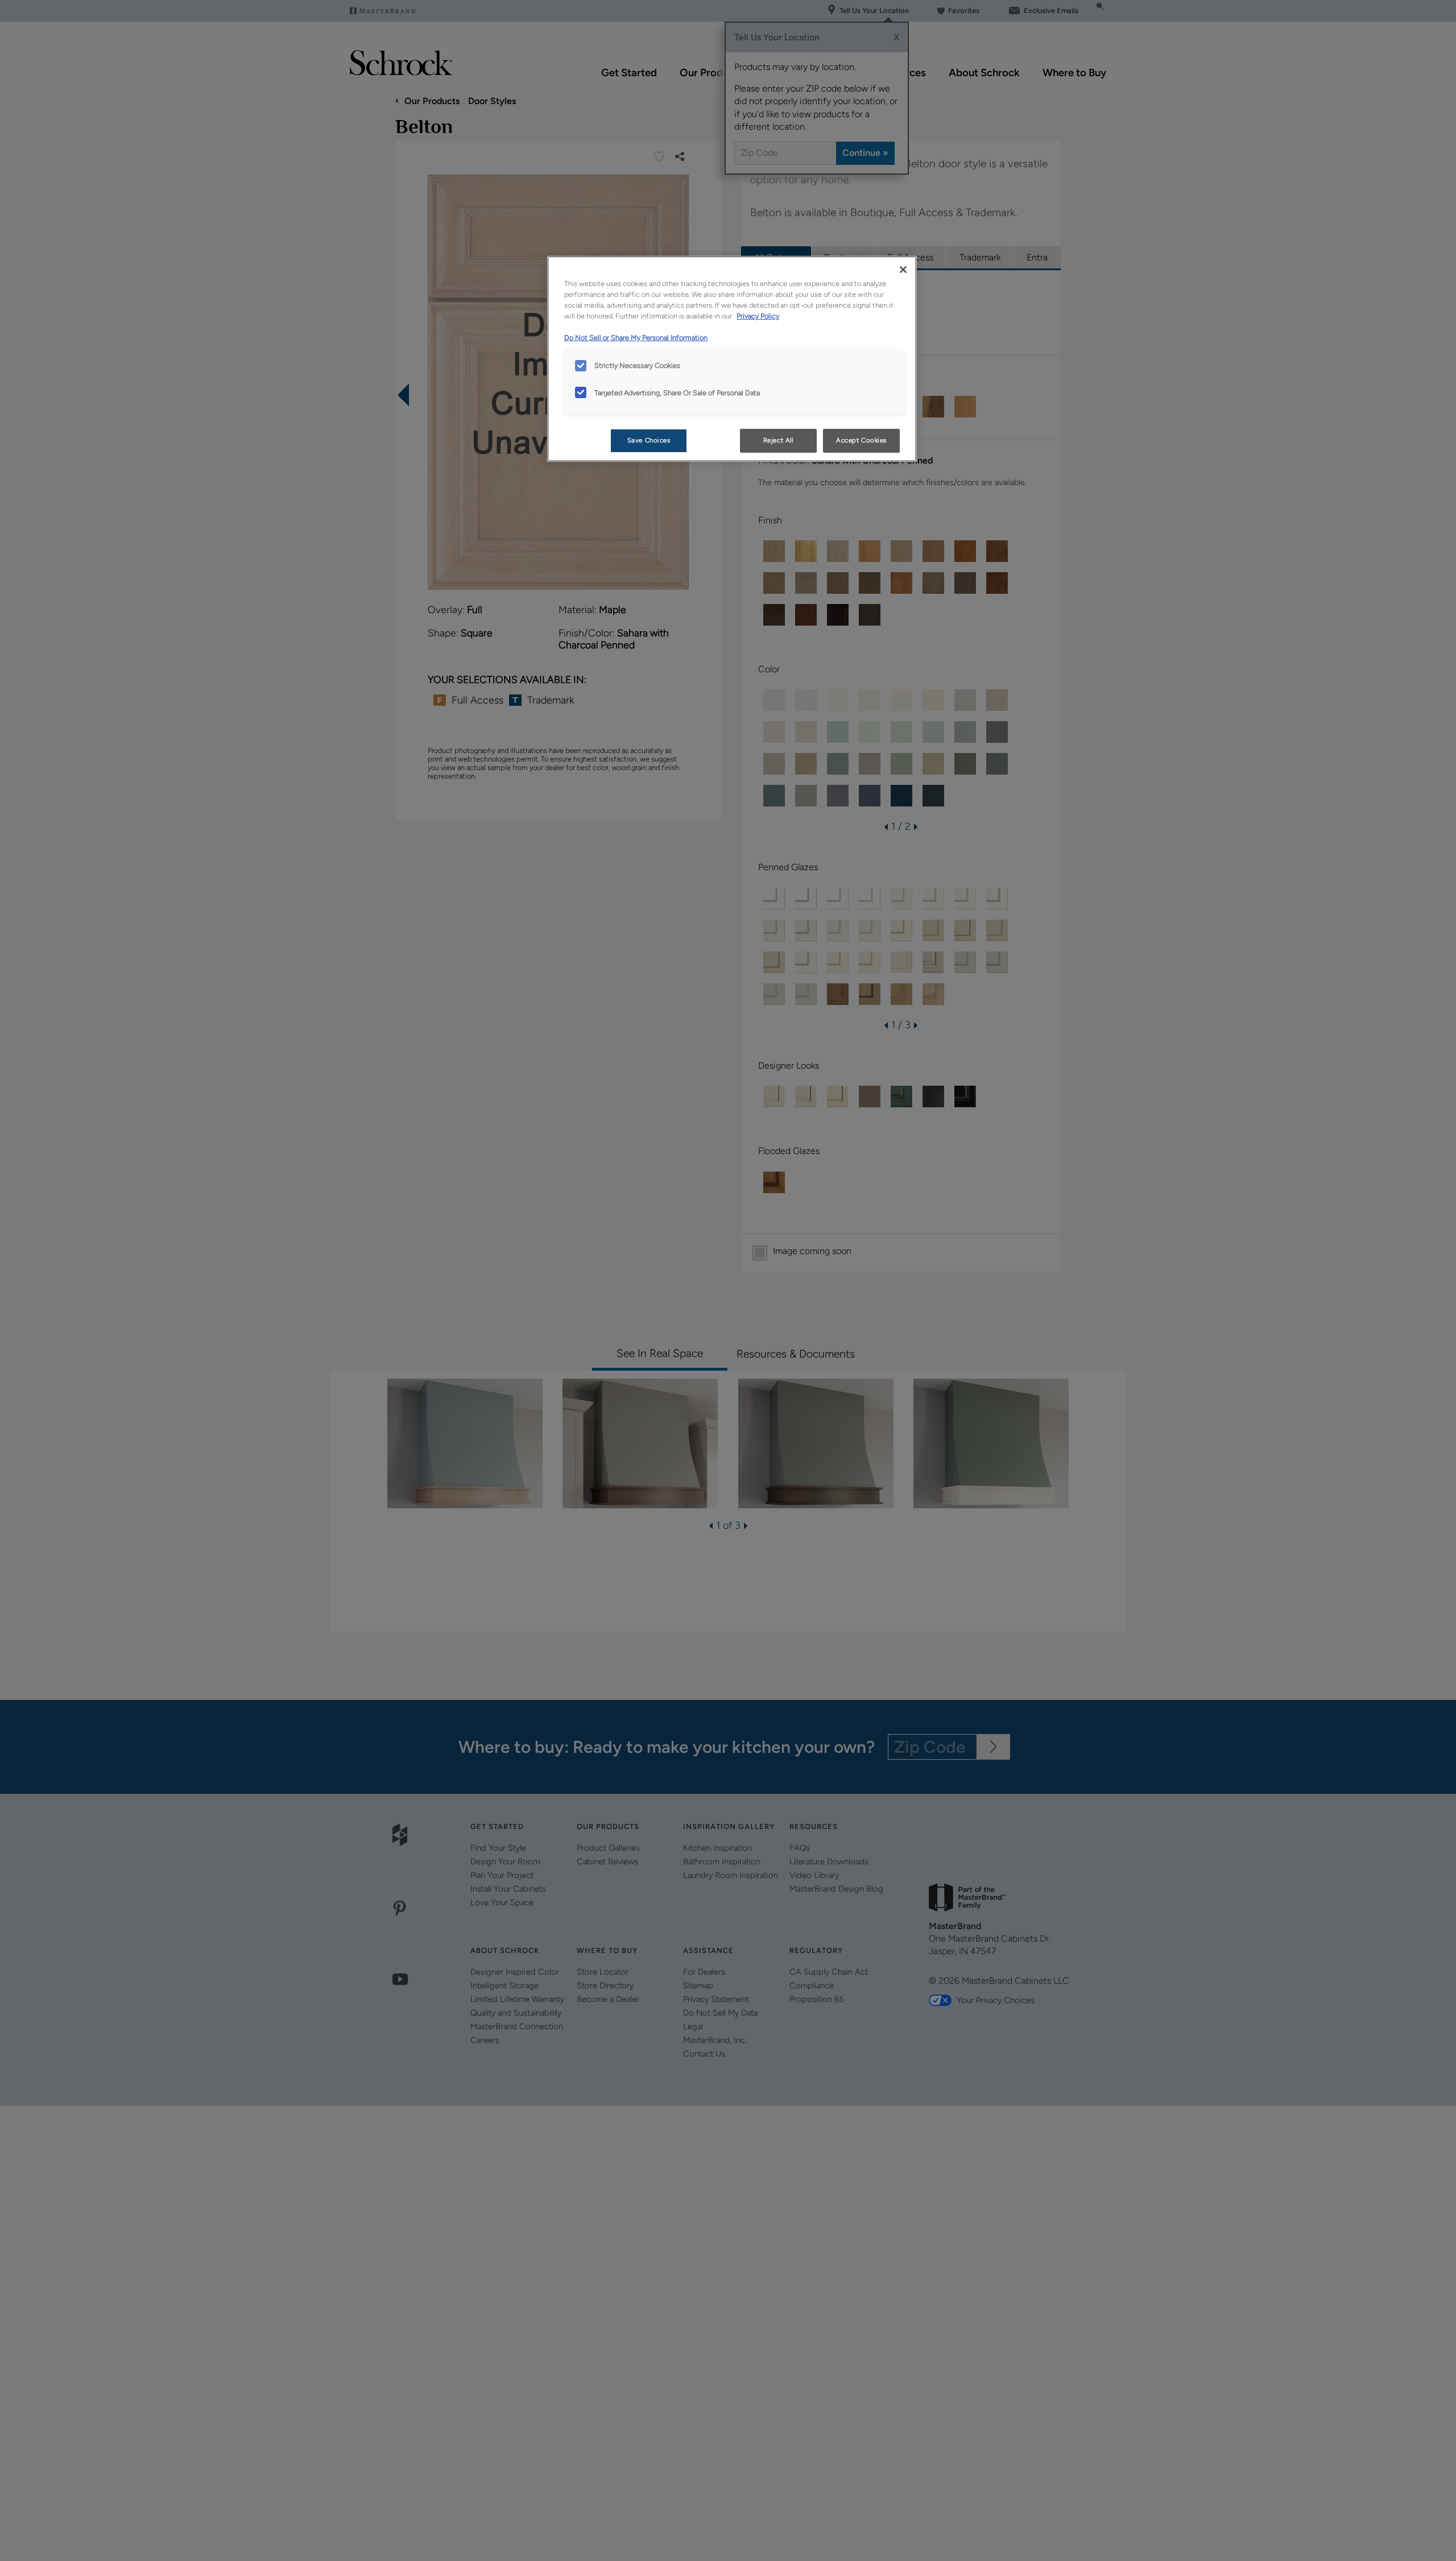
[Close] (903, 270)
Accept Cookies (861, 440)
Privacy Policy (758, 316)
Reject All (778, 440)
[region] (732, 359)
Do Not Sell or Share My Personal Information (636, 338)
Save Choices (649, 440)
